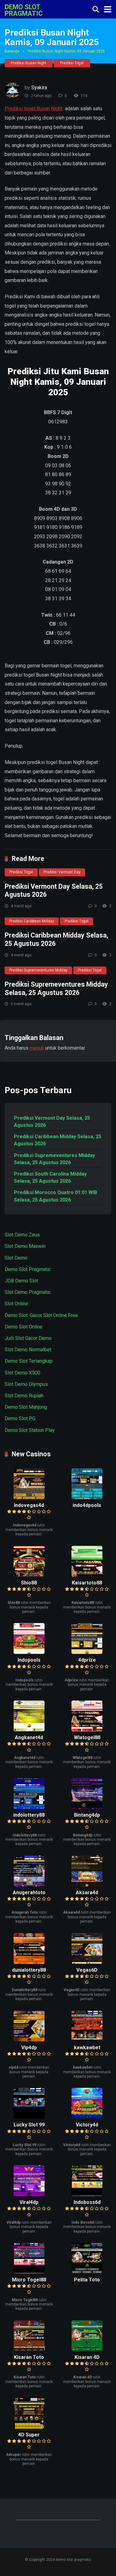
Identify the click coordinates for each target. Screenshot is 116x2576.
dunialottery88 (29, 1970)
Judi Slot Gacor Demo (28, 1338)
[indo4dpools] (87, 1498)
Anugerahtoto (29, 1892)
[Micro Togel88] (29, 2272)
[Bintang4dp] (87, 1807)
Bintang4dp (87, 1815)
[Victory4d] (87, 2117)
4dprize (87, 1660)
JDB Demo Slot (21, 1281)
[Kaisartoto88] (87, 1575)
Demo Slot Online (24, 1327)
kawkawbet (87, 2047)
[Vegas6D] (87, 1962)
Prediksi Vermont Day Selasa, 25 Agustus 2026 (52, 1122)
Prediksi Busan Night (29, 63)
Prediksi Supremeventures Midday (38, 970)
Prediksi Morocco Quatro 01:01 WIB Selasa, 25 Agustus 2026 (56, 1196)
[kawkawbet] (87, 2040)
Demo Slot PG (20, 1418)
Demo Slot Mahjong (26, 1407)
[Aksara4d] (87, 1885)
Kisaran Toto (29, 2357)
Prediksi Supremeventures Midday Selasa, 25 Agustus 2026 (56, 988)
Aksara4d (87, 1892)
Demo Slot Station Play (30, 1430)
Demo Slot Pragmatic (28, 1269)
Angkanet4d (29, 1737)
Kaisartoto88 (87, 1583)
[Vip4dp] (29, 2040)
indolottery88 (29, 1815)
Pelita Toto (87, 2280)
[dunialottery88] (29, 1962)
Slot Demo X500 (22, 1373)
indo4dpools (87, 1505)
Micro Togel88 (29, 2280)
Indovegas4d (29, 1505)
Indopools (29, 1660)
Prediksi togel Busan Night (34, 109)
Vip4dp (29, 2047)
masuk (37, 1048)
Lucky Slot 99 (29, 2125)
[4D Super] (29, 2427)
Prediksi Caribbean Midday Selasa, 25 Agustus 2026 (58, 1140)
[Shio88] (29, 1575)
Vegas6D (87, 1970)
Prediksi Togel (72, 63)
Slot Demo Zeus (22, 1235)
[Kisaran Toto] (29, 2349)
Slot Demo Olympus (26, 1384)
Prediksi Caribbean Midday (32, 921)
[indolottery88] (29, 1807)
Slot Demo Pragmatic (28, 1292)
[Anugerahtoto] (29, 1885)
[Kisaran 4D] (87, 2349)
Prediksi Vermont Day (62, 872)
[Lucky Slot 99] (29, 2117)
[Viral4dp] (29, 2194)
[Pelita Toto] (87, 2272)
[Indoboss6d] (87, 2194)
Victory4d (87, 2125)
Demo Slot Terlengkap (29, 1361)
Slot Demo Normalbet (28, 1350)
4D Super (29, 2435)
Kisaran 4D (87, 2357)
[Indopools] (29, 1652)
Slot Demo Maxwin (25, 1246)
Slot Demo (16, 1258)
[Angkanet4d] (29, 1730)
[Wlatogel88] (87, 1730)
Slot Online (16, 1304)
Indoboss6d (87, 2202)
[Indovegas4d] (29, 1498)
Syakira (39, 88)
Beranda (12, 51)
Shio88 (29, 1583)
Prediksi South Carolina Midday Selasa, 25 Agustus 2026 (50, 1177)
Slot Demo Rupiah (24, 1396)
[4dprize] (87, 1652)
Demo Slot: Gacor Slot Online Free (41, 1315)
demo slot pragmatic (24, 10)
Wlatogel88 (87, 1737)
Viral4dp (29, 2202)
